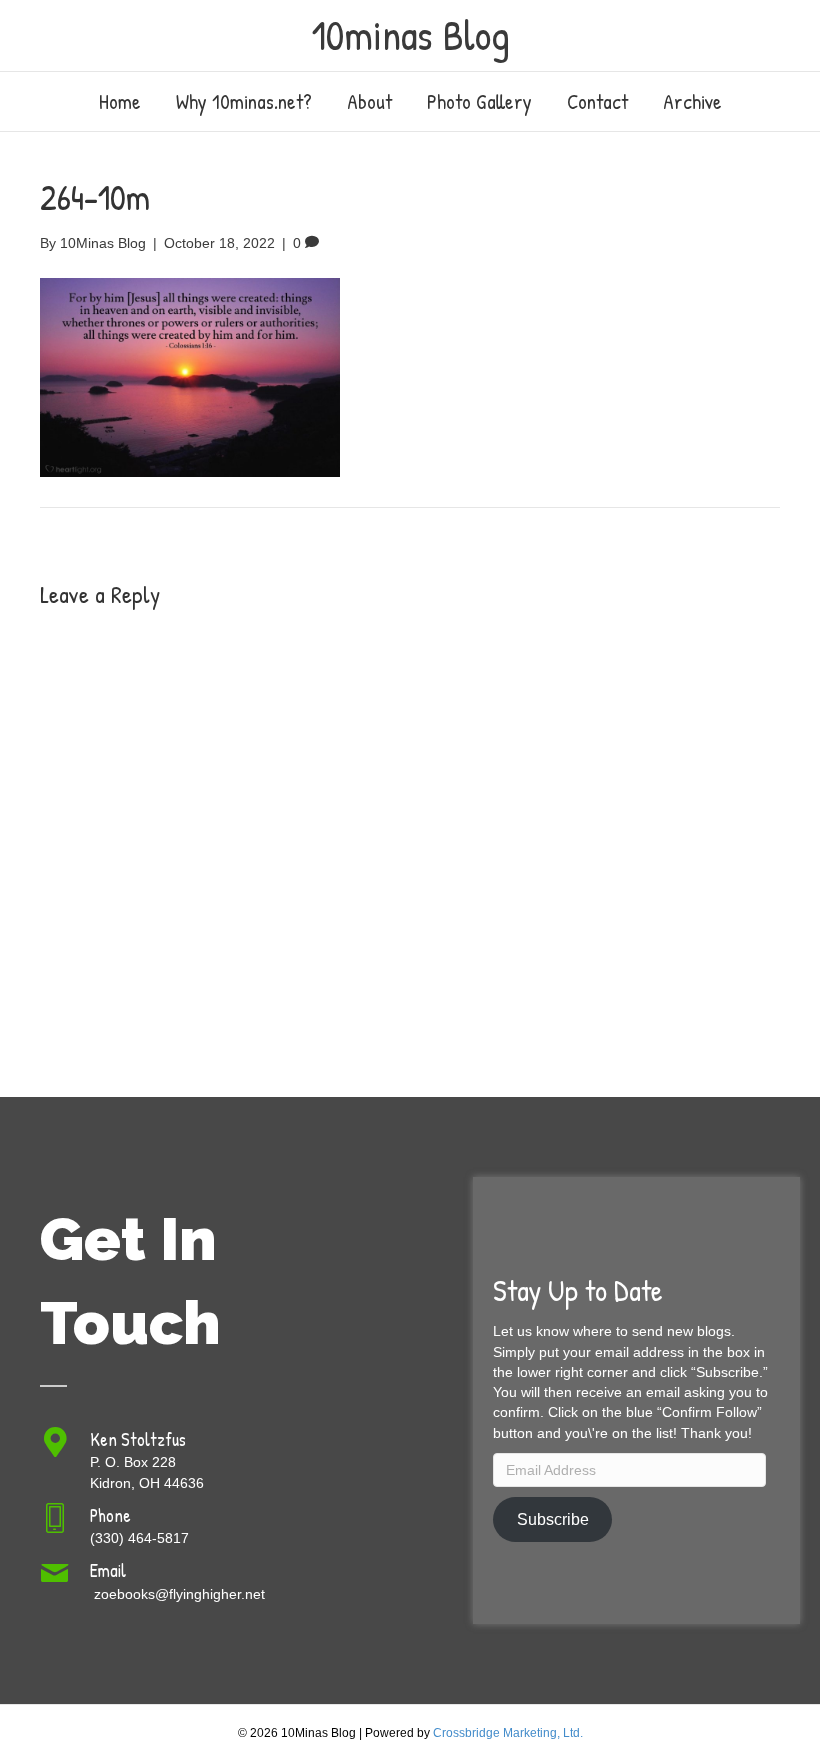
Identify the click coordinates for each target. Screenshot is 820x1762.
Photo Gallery (479, 101)
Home (120, 101)
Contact (597, 101)
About (369, 101)
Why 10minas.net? (244, 101)
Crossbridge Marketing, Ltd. (508, 1733)
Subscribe (553, 1519)
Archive (692, 101)
